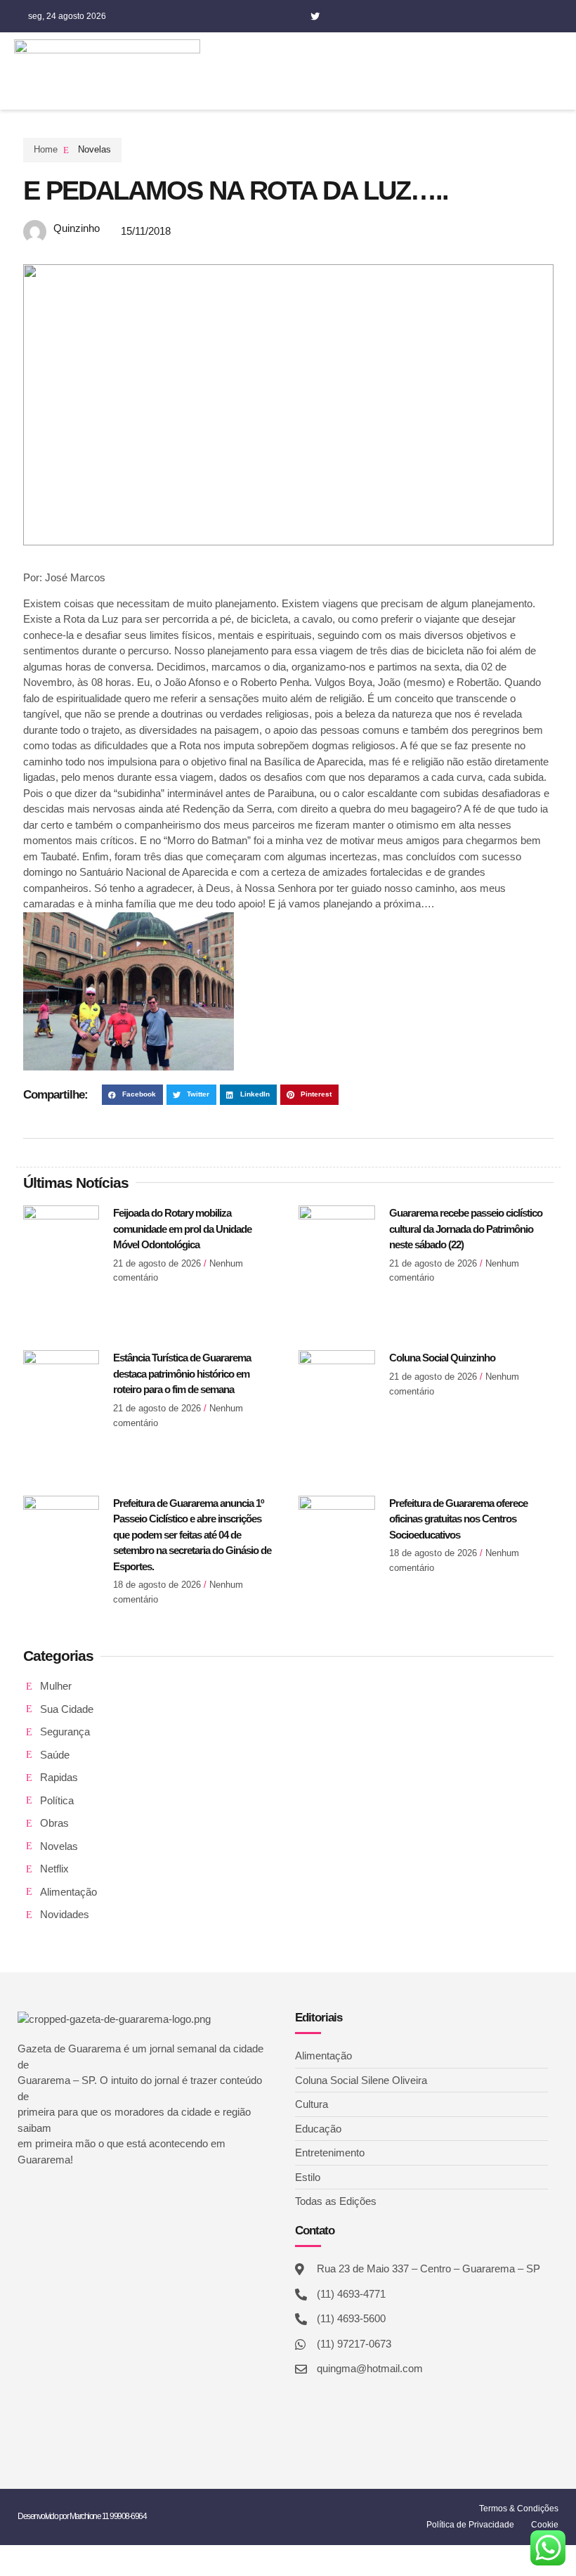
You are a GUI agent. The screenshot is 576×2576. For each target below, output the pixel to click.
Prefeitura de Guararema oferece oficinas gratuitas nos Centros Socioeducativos (458, 1519)
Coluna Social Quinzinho (442, 1358)
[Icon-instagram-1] (336, 16)
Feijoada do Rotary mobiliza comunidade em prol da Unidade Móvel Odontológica (182, 1229)
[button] (476, 71)
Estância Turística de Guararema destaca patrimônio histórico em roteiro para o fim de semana (182, 1373)
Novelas (94, 149)
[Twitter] (315, 16)
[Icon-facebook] (293, 16)
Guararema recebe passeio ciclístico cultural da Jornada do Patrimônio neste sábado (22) (466, 1229)
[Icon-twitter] (44, 2197)
